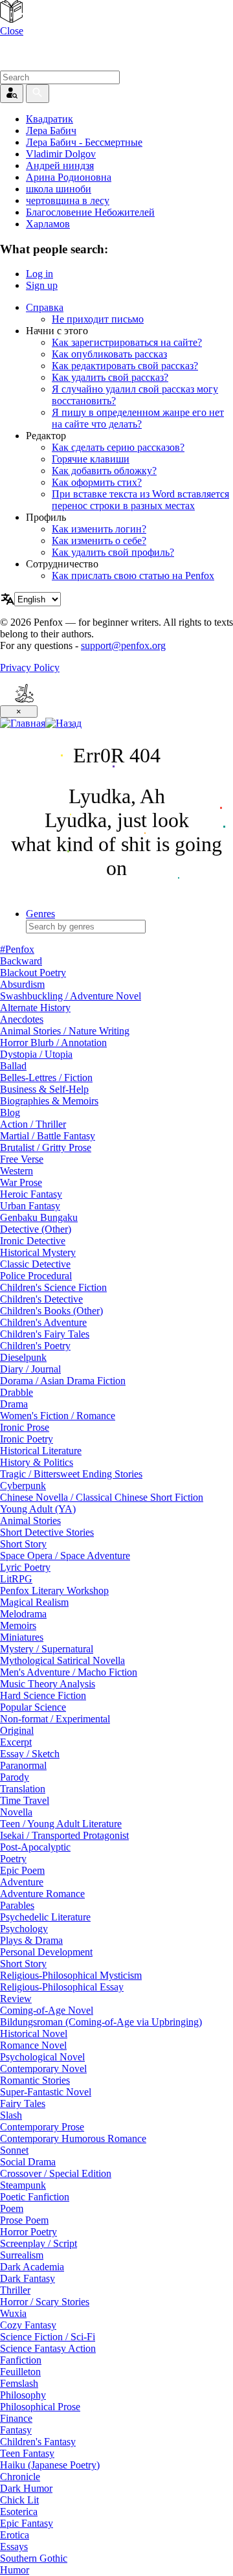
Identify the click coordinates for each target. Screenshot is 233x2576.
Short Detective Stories (47, 1532)
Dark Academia (32, 2267)
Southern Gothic (34, 2558)
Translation (23, 1789)
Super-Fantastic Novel (46, 2092)
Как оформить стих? (97, 482)
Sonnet (14, 2150)
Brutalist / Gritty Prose (46, 1147)
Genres (40, 914)
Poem (12, 2208)
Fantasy (16, 2430)
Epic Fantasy (27, 2523)
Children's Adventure (43, 1322)
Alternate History (35, 1008)
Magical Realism (34, 1602)
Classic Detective (35, 1264)
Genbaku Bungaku (39, 1217)
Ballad (13, 1066)
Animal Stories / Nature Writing (65, 1031)
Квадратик (50, 119)
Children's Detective (41, 1299)
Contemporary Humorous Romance (73, 2138)
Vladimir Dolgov (61, 154)
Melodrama (23, 1614)
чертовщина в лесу (68, 200)
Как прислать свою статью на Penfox (133, 576)
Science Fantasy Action (48, 2348)
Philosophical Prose (40, 2407)
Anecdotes (22, 1019)
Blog (10, 1112)
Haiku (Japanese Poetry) (50, 2465)
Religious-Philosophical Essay (62, 1987)
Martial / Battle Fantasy (48, 1136)
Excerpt (16, 1742)
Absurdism (22, 984)
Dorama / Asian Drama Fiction (63, 1381)
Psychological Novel (42, 2057)
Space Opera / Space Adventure (65, 1556)
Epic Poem (22, 1870)
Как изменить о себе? (99, 541)
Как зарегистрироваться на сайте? (127, 342)
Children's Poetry (35, 1346)
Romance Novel (33, 2045)
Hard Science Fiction (43, 1695)
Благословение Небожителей (90, 212)
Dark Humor (26, 2488)
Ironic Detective (33, 1241)
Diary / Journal (30, 1369)
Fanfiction (21, 2360)
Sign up (42, 285)
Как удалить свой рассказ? (110, 377)
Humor (15, 2570)
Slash (11, 2115)
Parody (15, 1777)
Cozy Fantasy (28, 2325)
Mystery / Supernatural (47, 1649)
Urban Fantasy (30, 1206)
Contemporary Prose (42, 2127)
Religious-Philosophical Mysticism (71, 1975)
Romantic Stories (35, 2080)
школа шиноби (59, 189)
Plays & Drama (31, 1940)
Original (17, 1730)
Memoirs (18, 1625)
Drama (14, 1404)
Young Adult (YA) (38, 1509)
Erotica (15, 2535)
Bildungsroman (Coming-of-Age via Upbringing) (101, 2022)
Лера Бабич (51, 131)
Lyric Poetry (25, 1567)
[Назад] (63, 723)
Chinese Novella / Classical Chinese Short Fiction (102, 1497)
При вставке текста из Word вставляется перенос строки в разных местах (140, 500)
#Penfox (17, 949)
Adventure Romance (42, 1894)
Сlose (12, 31)
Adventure (22, 1882)
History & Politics (37, 1462)
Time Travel (25, 1800)
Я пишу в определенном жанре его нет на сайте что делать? (138, 418)
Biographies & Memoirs (49, 1101)
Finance (16, 2418)
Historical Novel (34, 2034)
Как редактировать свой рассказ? (125, 366)
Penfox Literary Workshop (54, 1590)
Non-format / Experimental (55, 1719)
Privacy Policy (30, 667)
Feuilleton (20, 2372)
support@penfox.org (123, 645)
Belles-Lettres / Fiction (46, 1077)
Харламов (48, 224)
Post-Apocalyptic (35, 1847)
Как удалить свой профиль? (113, 552)
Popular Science (33, 1707)
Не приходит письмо (98, 319)
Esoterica (19, 2512)
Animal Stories (30, 1521)
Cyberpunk (23, 1486)
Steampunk (23, 2185)
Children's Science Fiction (53, 1287)
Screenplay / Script (39, 2243)
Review (16, 1999)
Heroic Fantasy (31, 1194)
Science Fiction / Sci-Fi (48, 2337)
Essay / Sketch (30, 1754)
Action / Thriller (33, 1124)
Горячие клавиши (91, 459)
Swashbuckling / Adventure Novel (71, 996)
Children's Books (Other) (51, 1311)
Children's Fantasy (38, 2442)
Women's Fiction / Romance (58, 1416)
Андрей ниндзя (60, 165)
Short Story (23, 1544)
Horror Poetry (28, 2232)
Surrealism (22, 2255)
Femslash (19, 2383)
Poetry (13, 1859)
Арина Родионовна (69, 177)
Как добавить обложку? (104, 471)
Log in (39, 274)
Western (17, 1171)
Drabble (17, 1392)
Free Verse (22, 1159)
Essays (14, 2547)
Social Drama (28, 2162)
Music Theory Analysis (48, 1684)
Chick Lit (19, 2500)
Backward (21, 961)
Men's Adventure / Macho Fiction (69, 1672)
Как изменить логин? (99, 529)
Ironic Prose (25, 1427)
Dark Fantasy (28, 2278)
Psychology (24, 1929)
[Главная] (23, 723)
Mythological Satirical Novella (62, 1660)
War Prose (21, 1182)
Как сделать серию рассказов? (118, 447)
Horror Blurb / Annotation (53, 1043)
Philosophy (23, 2395)
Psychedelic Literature (45, 1917)
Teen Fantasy (27, 2453)
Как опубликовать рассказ (109, 354)
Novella (16, 1812)
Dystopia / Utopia (36, 1054)
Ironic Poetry (27, 1439)
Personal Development (46, 1952)
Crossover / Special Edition (56, 2173)
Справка (45, 307)
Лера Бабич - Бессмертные (84, 142)
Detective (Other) (36, 1229)
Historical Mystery (38, 1252)
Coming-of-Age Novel (47, 2010)
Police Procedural (36, 1276)
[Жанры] (11, 19)
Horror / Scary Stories (45, 2302)
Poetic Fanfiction (35, 2197)
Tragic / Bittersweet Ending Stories (71, 1474)
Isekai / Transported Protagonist (64, 1835)
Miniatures (22, 1637)
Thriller (15, 2290)
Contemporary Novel (43, 2069)
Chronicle (20, 2477)
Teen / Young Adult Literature (61, 1824)
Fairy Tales (23, 2103)
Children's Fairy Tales (45, 1334)
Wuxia (13, 2313)
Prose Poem (24, 2220)
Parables (17, 1905)
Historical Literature (41, 1451)
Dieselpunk (23, 1357)
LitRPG (16, 1579)
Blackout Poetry (33, 973)
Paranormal (23, 1765)
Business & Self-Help (44, 1089)
